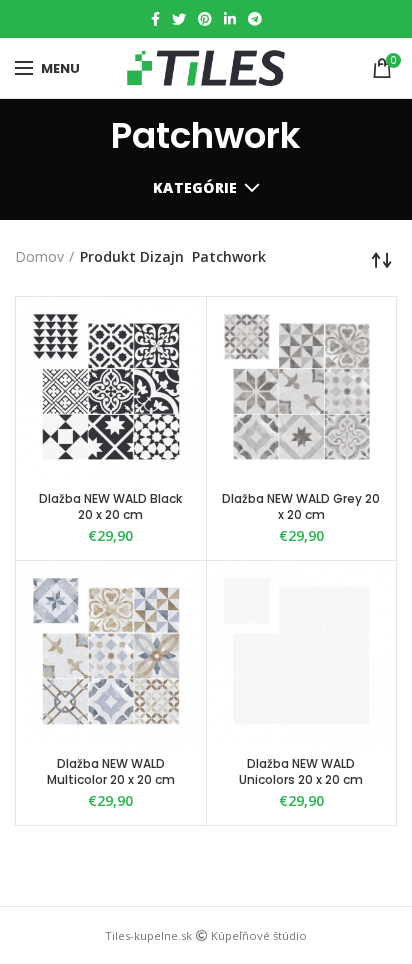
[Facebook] (155, 19)
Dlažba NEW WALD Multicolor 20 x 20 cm (111, 771)
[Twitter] (179, 19)
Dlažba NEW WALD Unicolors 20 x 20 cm (301, 771)
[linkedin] (230, 19)
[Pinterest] (205, 19)
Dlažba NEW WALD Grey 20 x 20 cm (301, 506)
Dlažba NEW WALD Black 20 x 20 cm (110, 506)
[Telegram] (255, 19)
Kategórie (195, 187)
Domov (39, 256)
